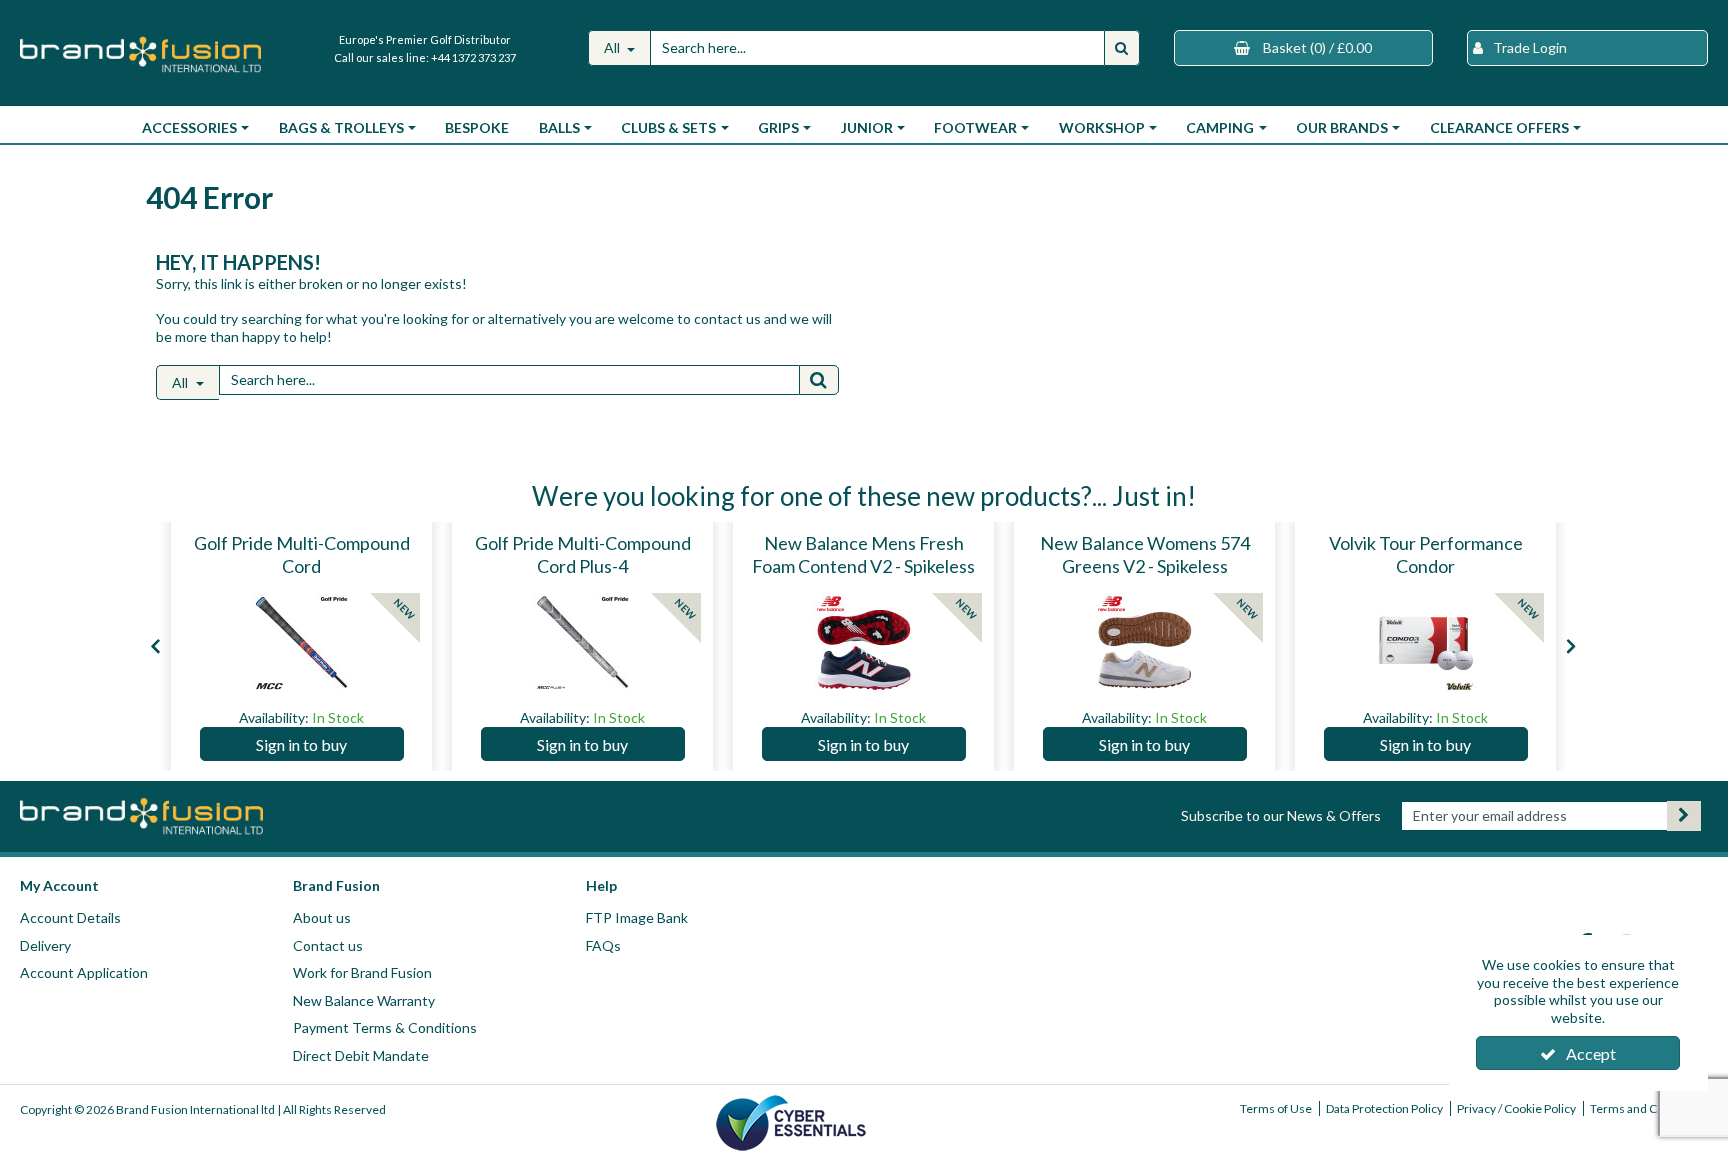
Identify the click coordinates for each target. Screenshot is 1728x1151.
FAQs (603, 945)
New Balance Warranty (364, 1000)
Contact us (328, 945)
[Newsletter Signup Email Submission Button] (1684, 816)
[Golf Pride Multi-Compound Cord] (302, 643)
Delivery (45, 945)
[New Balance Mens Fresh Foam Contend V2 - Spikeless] (864, 643)
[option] (301, 646)
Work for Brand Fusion (362, 972)
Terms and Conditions (1649, 1108)
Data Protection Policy (1384, 1108)
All (613, 47)
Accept (1591, 1053)
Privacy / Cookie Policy (1516, 1108)
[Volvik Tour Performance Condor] (1426, 643)
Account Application (84, 972)
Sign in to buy (301, 744)
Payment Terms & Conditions (385, 1027)
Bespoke (477, 127)
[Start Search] (1122, 48)
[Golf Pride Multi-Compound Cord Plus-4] (583, 643)
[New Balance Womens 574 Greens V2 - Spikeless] (1145, 643)
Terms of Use (1276, 1108)
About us (322, 917)
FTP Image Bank (637, 917)
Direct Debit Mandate (361, 1055)
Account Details (70, 917)
